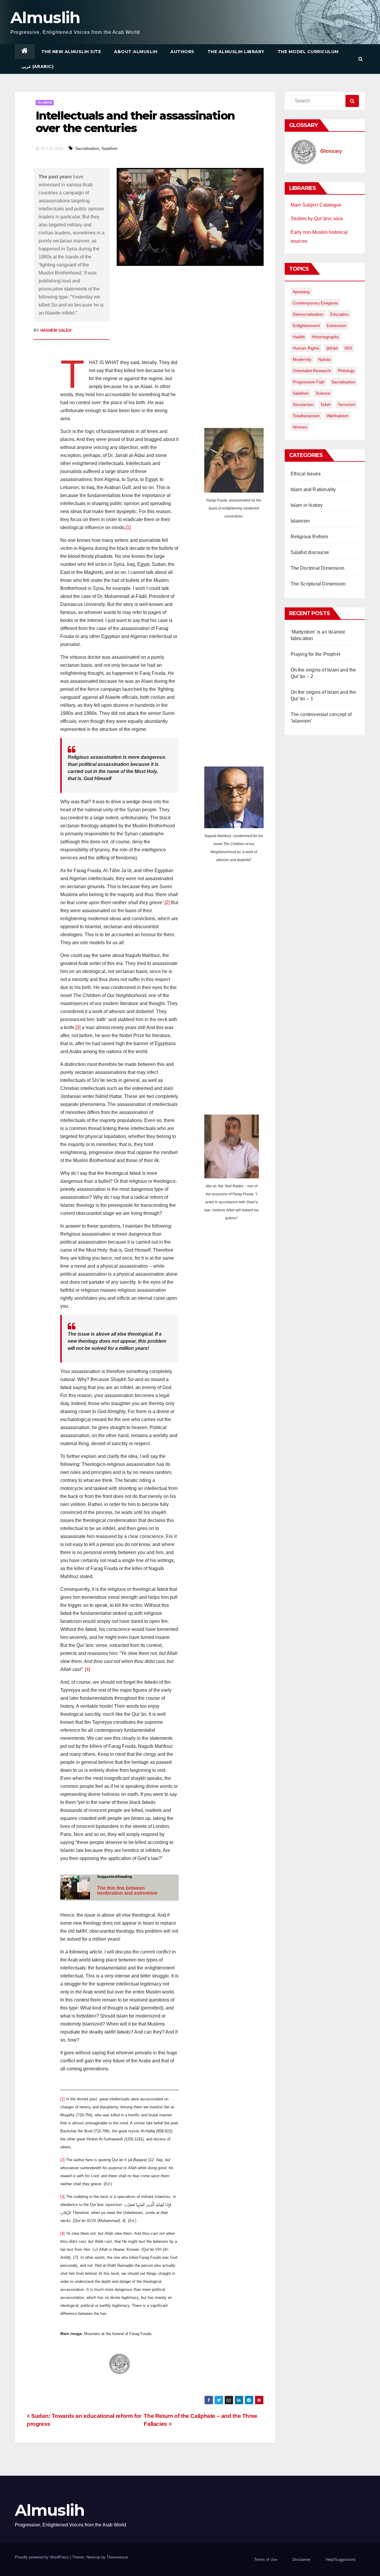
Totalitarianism (306, 416)
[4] (87, 1669)
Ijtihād (332, 348)
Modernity (302, 359)
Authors (182, 52)
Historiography (325, 337)
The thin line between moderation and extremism (127, 1891)
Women (300, 427)
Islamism (45, 103)
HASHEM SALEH (56, 330)
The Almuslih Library (236, 52)
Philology (346, 371)
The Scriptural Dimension (318, 584)
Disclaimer (301, 2560)
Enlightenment (306, 326)
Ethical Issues (306, 474)
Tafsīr (326, 404)
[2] (167, 903)
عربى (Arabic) (37, 66)
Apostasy (301, 292)
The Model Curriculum (308, 52)
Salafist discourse (310, 552)
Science (323, 393)
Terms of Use (266, 2560)
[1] (128, 527)
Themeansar (117, 2557)
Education (339, 314)
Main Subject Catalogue (316, 205)
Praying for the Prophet (316, 654)
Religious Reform (309, 537)
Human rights (306, 348)
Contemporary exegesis (315, 303)
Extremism (337, 326)
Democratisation (308, 314)
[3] (78, 1027)
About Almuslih (136, 52)
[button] (361, 59)
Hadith (299, 337)
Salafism (110, 148)
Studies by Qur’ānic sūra (317, 219)
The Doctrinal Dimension (318, 568)
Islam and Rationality (313, 489)
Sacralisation (87, 148)
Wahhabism (338, 416)
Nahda (324, 359)
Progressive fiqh (309, 382)
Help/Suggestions (341, 2560)
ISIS (348, 348)
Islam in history (307, 505)
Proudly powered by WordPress (42, 2557)
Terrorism (346, 404)
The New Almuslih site (71, 52)
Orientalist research (312, 371)
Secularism (303, 404)
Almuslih (45, 18)
